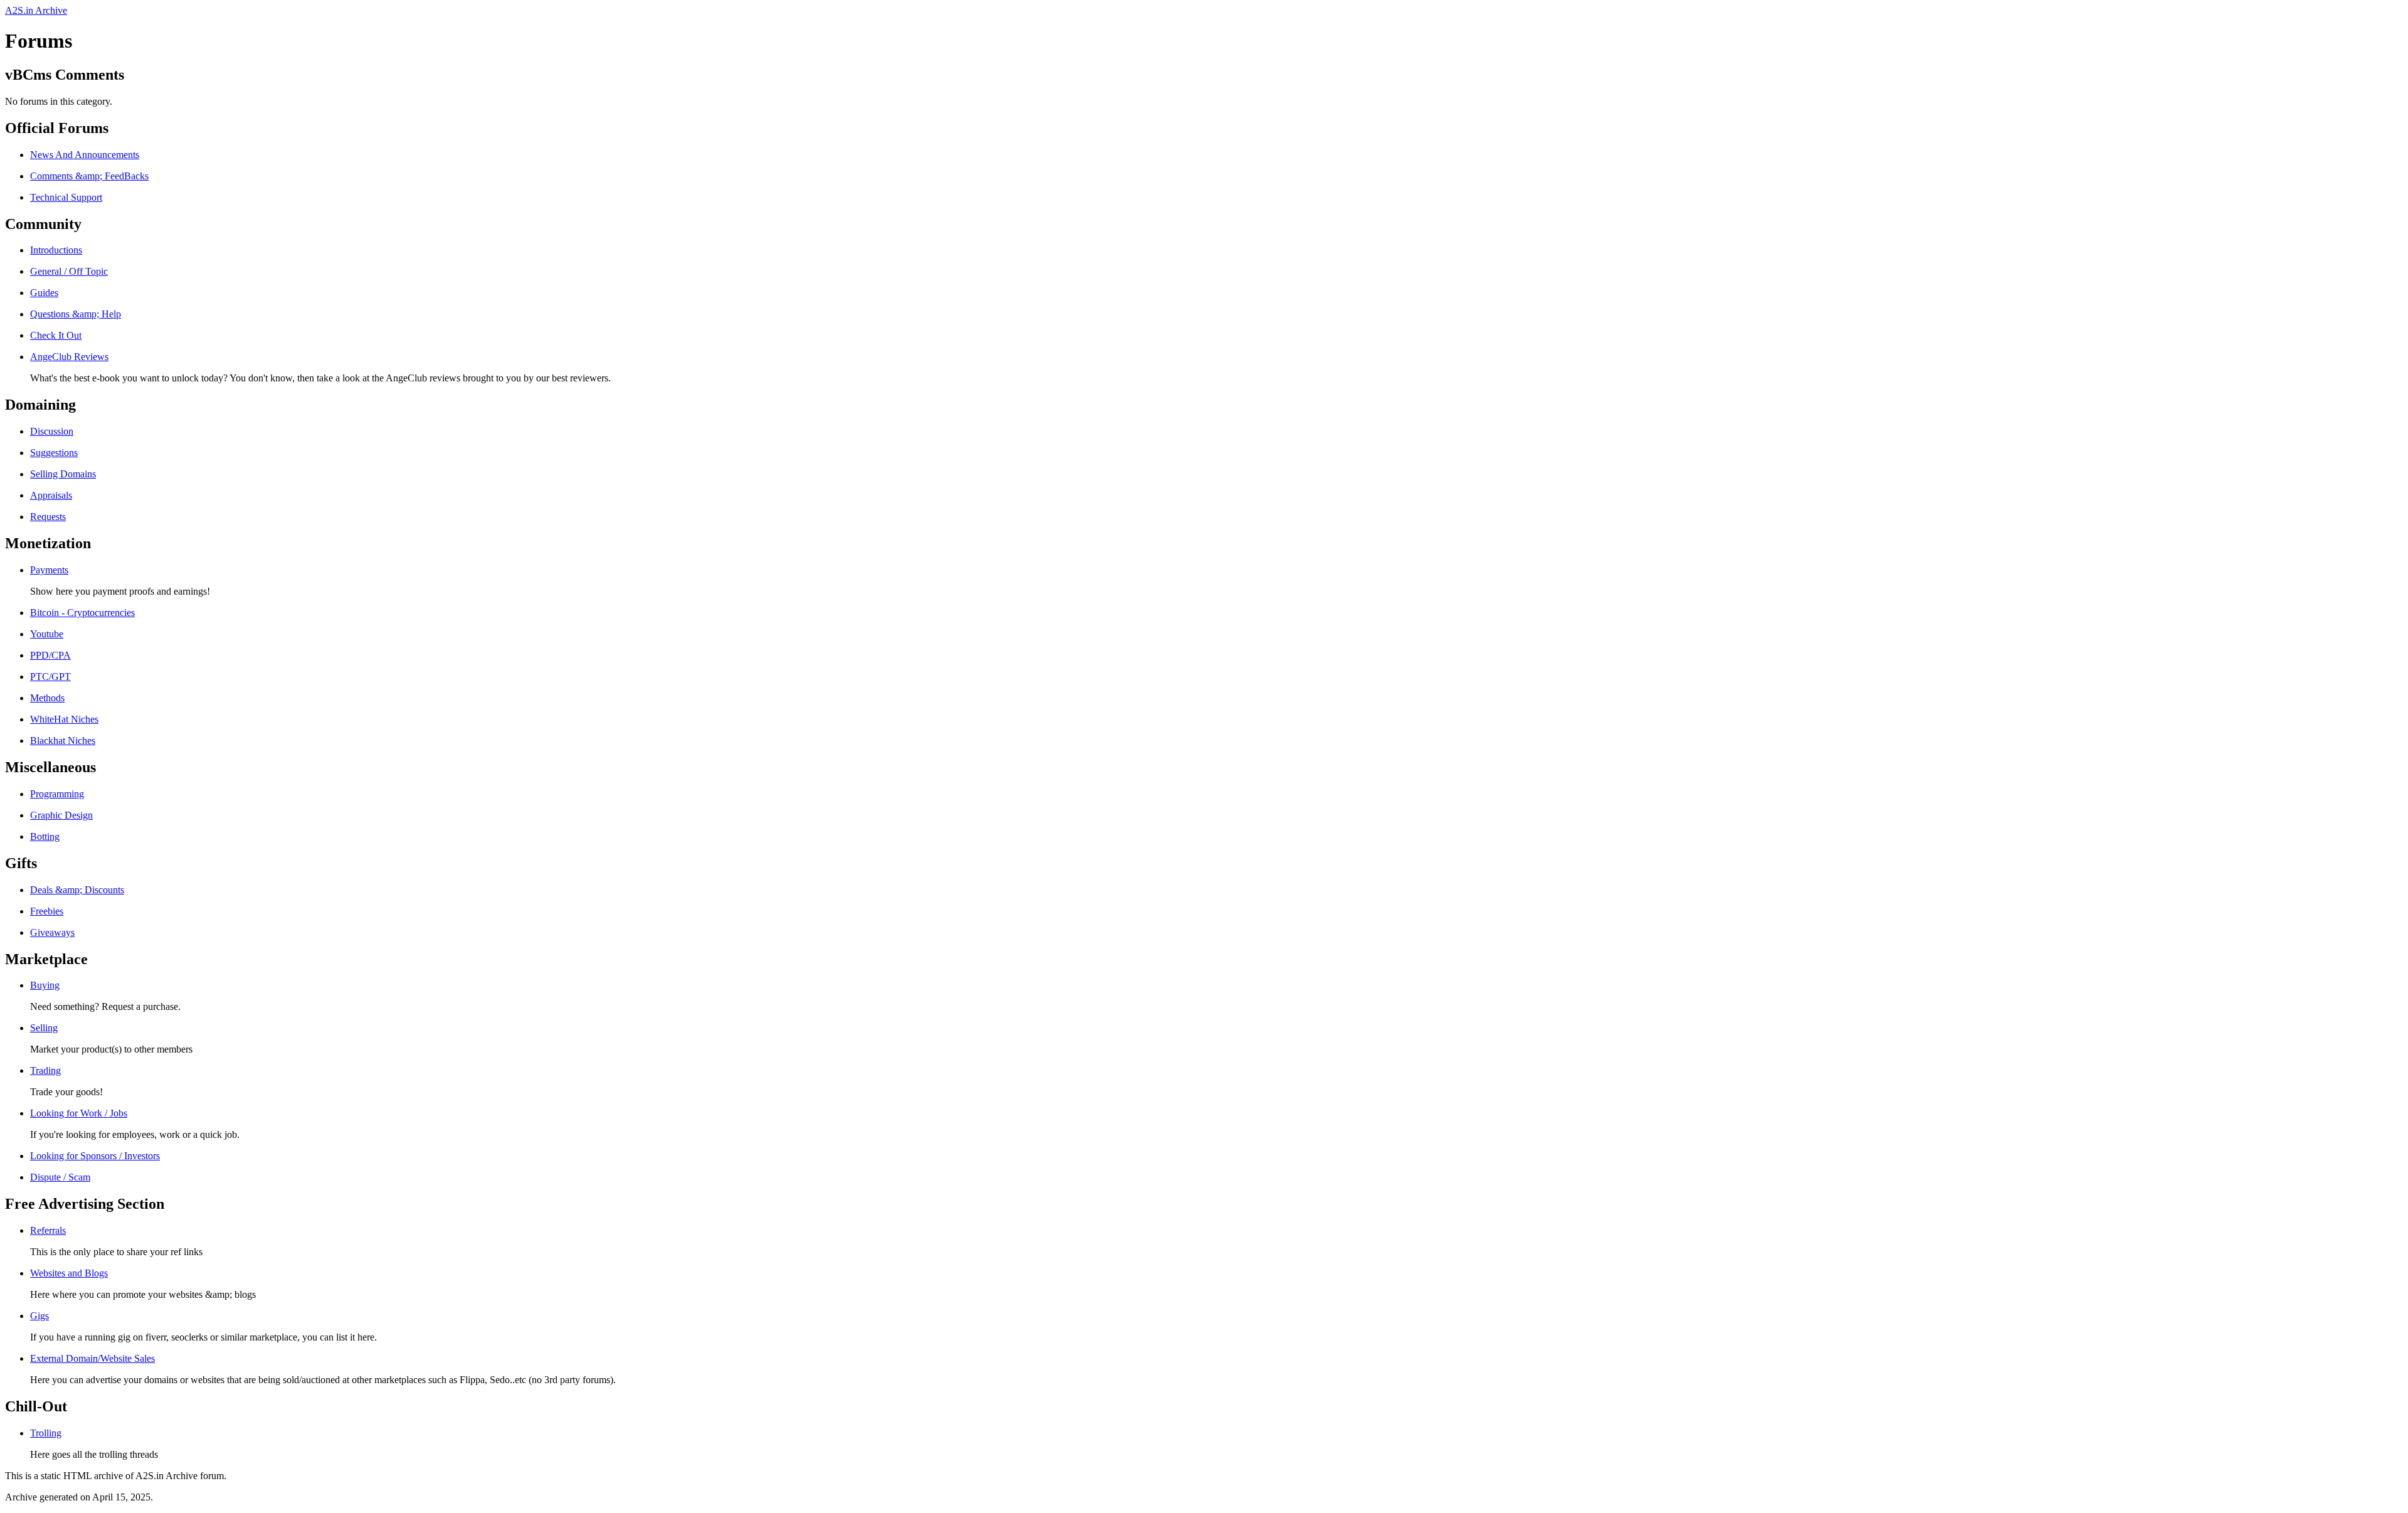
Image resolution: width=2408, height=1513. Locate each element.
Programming (57, 794)
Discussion (52, 431)
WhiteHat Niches (64, 719)
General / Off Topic (69, 271)
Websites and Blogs (69, 1273)
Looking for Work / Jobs (79, 1113)
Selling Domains (63, 474)
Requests (48, 517)
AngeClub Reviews (69, 357)
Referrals (48, 1230)
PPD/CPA (50, 655)
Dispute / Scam (60, 1177)
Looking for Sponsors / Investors (95, 1156)
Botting (45, 836)
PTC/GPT (50, 677)
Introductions (56, 250)
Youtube (47, 634)
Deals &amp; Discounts (77, 890)
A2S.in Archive (36, 10)
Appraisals (51, 495)
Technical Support (66, 197)
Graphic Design (61, 815)
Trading (45, 1070)
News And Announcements (85, 155)
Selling (44, 1028)
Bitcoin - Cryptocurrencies (82, 613)
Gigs (40, 1316)
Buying (45, 985)
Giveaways (52, 932)
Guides (44, 293)
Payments (49, 570)
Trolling (46, 1433)
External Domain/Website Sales (92, 1358)
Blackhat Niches (63, 741)
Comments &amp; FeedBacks (89, 176)
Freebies (47, 911)
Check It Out (56, 335)
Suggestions (54, 453)
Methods (47, 698)
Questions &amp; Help (76, 314)
